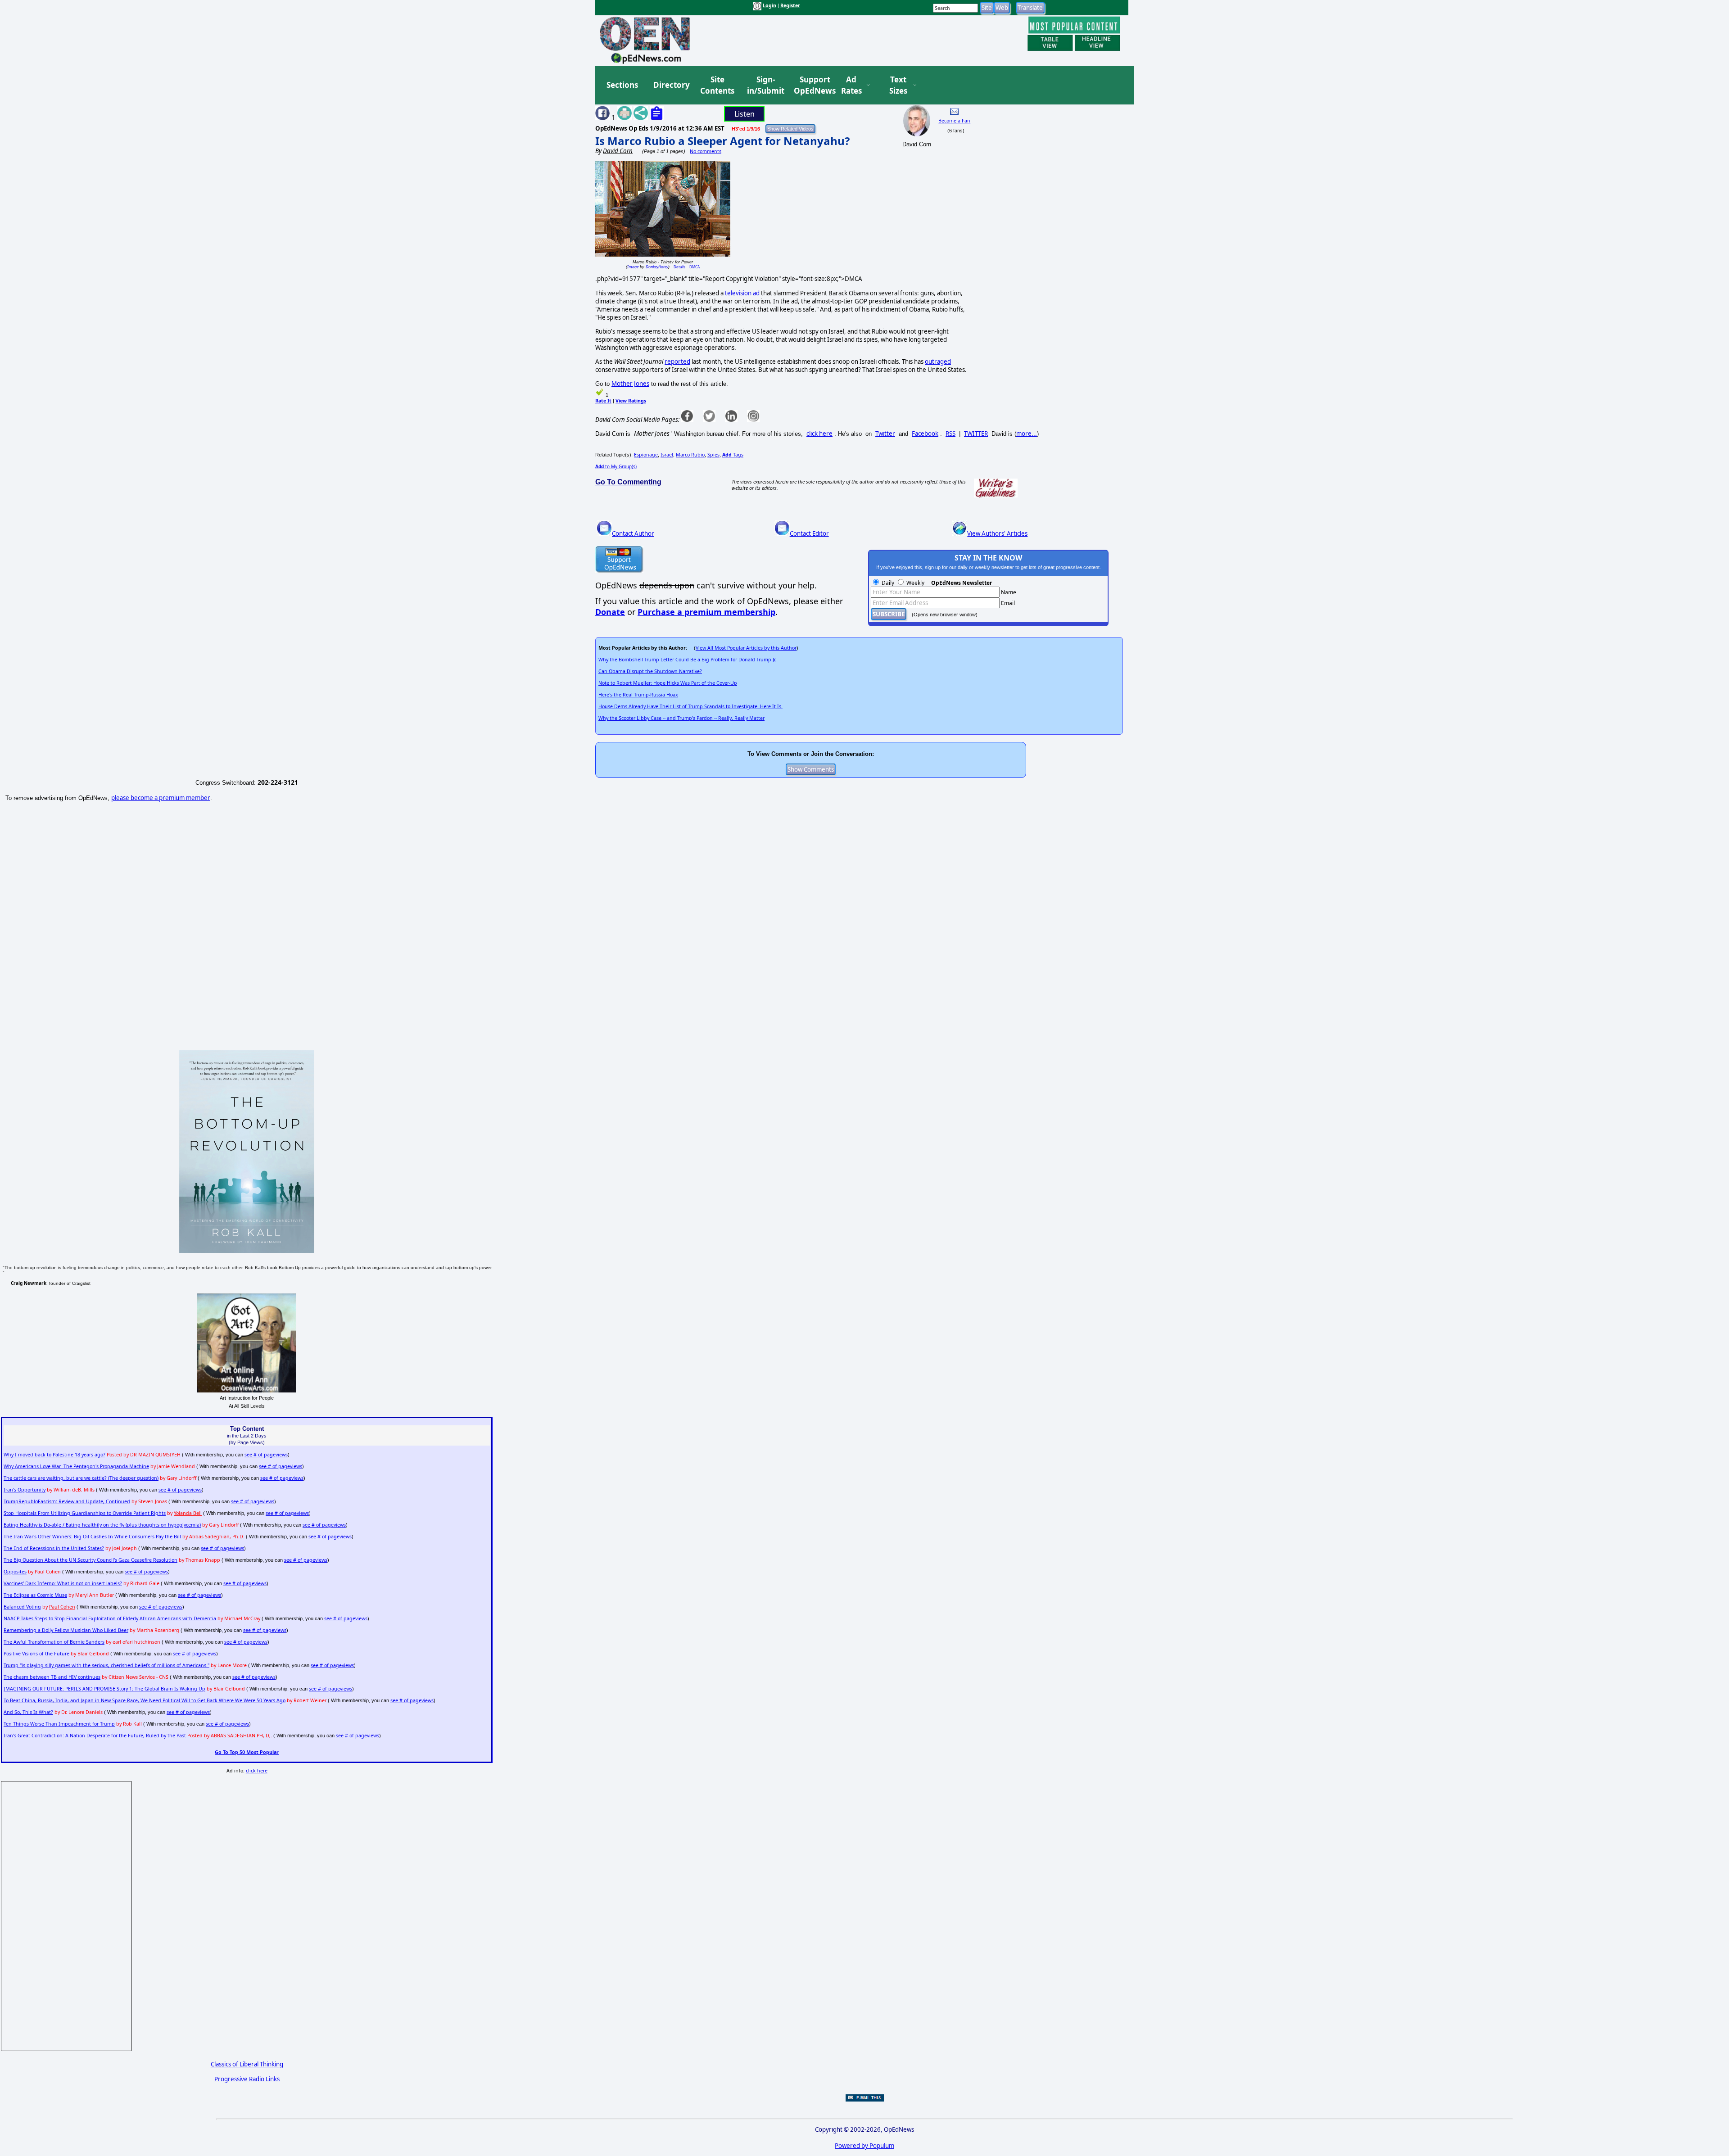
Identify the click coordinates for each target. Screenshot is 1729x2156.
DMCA (695, 267)
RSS (950, 434)
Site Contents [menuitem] (717, 85)
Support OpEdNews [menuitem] (811, 85)
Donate (610, 612)
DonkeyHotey (657, 267)
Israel (667, 455)
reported (677, 362)
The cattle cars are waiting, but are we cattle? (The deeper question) (81, 1478)
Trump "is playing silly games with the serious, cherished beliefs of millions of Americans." (106, 1665)
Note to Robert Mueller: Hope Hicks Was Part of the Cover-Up (668, 683)
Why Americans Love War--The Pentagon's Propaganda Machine (76, 1466)
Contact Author (633, 533)
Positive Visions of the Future (36, 1654)
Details (679, 267)
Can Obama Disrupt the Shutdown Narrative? (650, 671)
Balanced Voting (22, 1607)
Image (633, 267)
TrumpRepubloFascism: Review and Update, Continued (67, 1501)
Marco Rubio (690, 455)
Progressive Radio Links (247, 2079)
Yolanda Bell (188, 1513)
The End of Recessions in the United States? (54, 1548)
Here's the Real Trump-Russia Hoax (638, 695)
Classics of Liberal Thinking (247, 2064)
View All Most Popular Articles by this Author (746, 648)
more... (1027, 434)
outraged (938, 362)
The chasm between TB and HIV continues (52, 1677)
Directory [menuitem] (671, 85)
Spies (713, 455)
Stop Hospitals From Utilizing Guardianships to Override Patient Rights (85, 1513)
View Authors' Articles (997, 533)
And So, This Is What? (28, 1712)
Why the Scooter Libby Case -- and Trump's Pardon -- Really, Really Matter (681, 718)
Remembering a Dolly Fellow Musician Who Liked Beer (66, 1630)
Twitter (885, 434)
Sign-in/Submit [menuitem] (765, 85)
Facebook (925, 434)
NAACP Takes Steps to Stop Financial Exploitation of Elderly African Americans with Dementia (110, 1618)
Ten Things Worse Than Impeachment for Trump (59, 1724)
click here (819, 434)
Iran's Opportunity (25, 1490)
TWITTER (976, 434)
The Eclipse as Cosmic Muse (35, 1595)
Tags (733, 455)
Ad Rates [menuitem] (851, 85)
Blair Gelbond (93, 1654)
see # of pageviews (266, 1455)
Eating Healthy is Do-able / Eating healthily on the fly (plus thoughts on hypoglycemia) (102, 1525)
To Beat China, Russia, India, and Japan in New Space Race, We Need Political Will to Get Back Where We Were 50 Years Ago (145, 1700)
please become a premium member (161, 798)
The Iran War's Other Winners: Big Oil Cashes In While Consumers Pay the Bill (92, 1537)
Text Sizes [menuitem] (898, 85)
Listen (745, 114)
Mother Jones (630, 384)
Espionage (646, 455)
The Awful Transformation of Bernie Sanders (54, 1642)
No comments (706, 151)
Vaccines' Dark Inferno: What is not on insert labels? (63, 1583)
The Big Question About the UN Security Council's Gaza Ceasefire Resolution (91, 1560)
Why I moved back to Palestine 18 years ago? (54, 1455)
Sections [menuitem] (622, 85)
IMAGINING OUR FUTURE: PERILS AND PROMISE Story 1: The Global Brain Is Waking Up (104, 1689)
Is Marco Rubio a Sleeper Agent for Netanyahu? (722, 141)
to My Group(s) (616, 466)
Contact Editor (809, 533)
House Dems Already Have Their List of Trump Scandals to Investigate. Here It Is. (690, 706)
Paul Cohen (62, 1607)
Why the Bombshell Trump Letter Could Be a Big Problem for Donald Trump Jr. (687, 660)
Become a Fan (954, 121)
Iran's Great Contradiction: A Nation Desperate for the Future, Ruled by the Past (95, 1736)
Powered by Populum (864, 2146)
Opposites (15, 1572)
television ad (742, 293)
